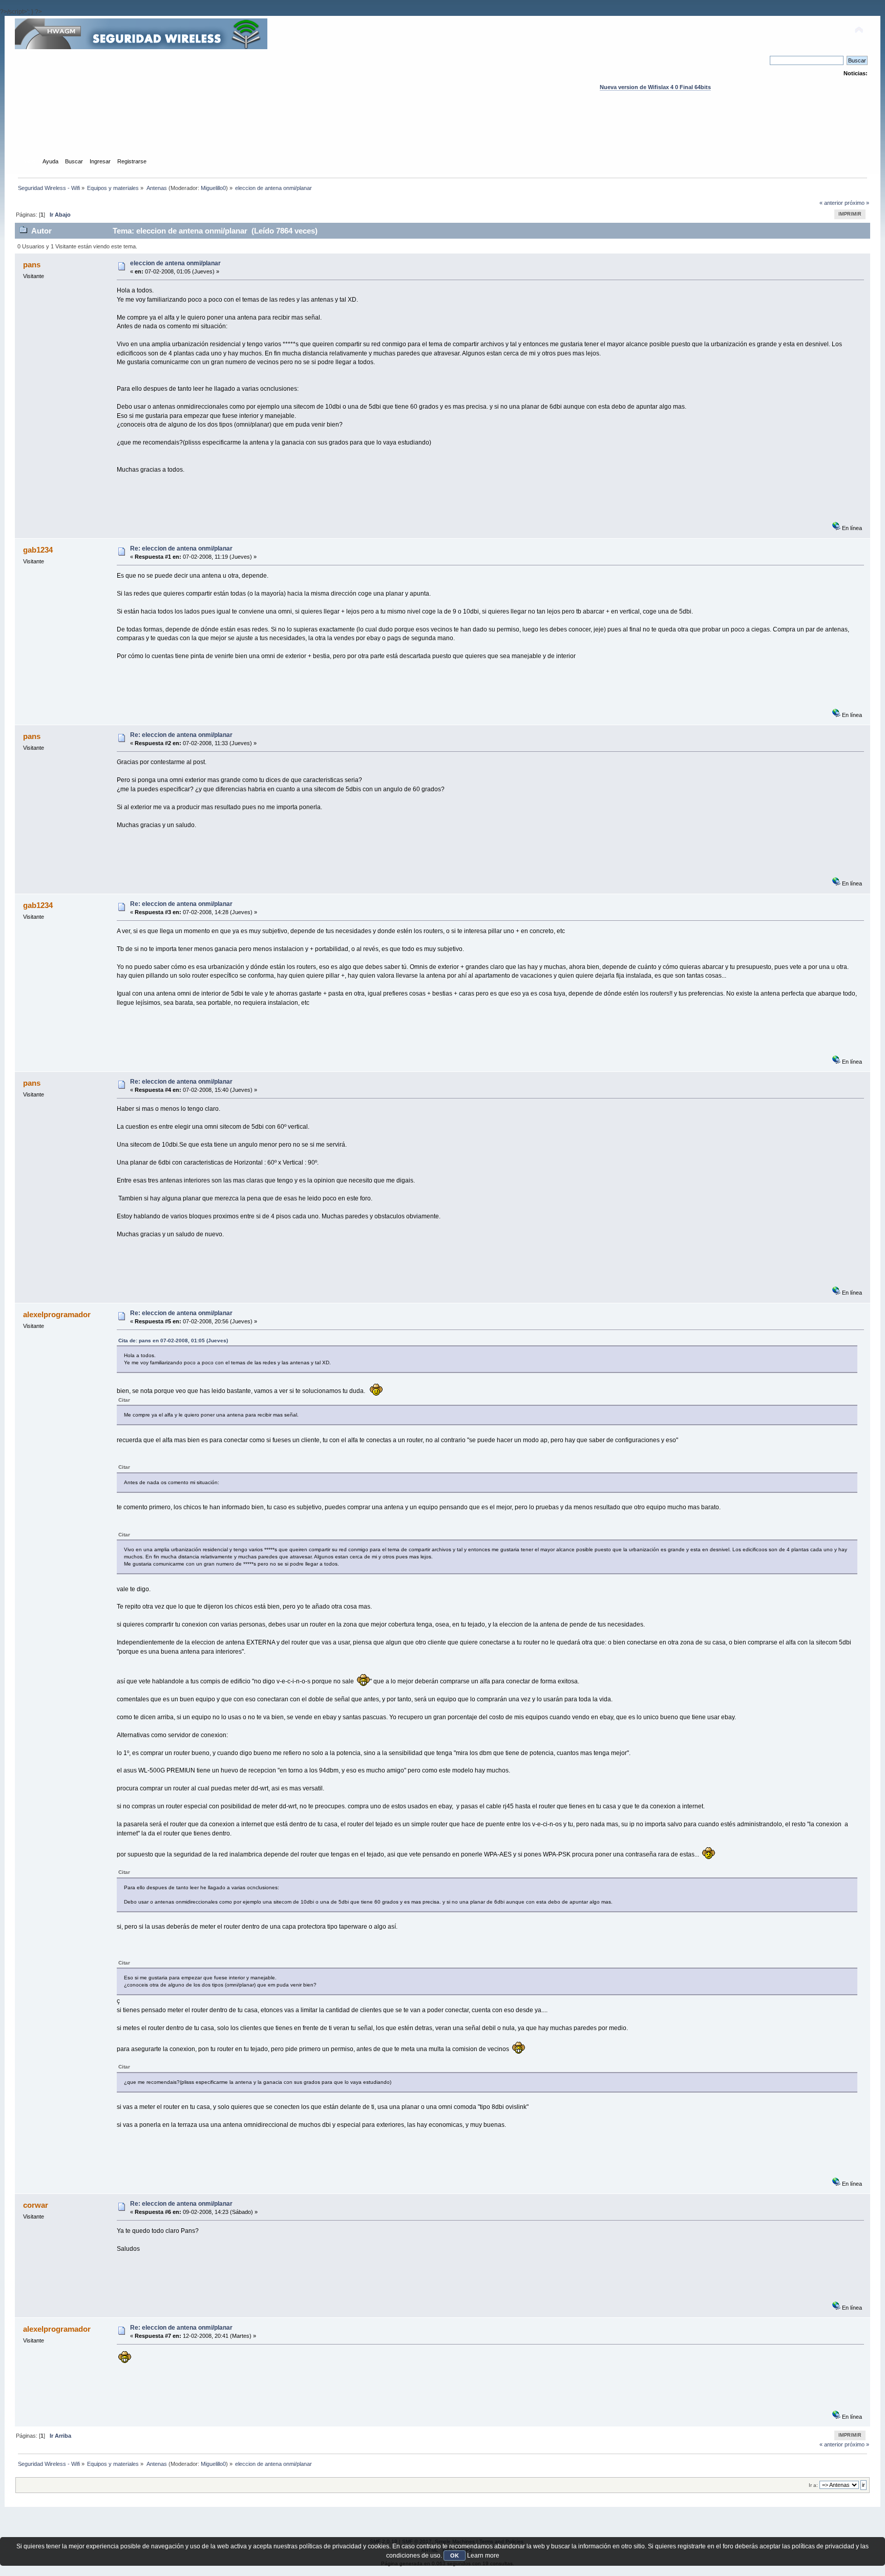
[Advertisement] (442, 134)
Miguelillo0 (213, 188)
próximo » (857, 203)
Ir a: (813, 2485)
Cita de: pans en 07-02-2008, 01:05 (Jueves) (173, 1340)
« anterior (831, 203)
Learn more (483, 2556)
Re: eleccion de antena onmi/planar (181, 548)
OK (455, 2556)
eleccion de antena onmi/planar (175, 263)
